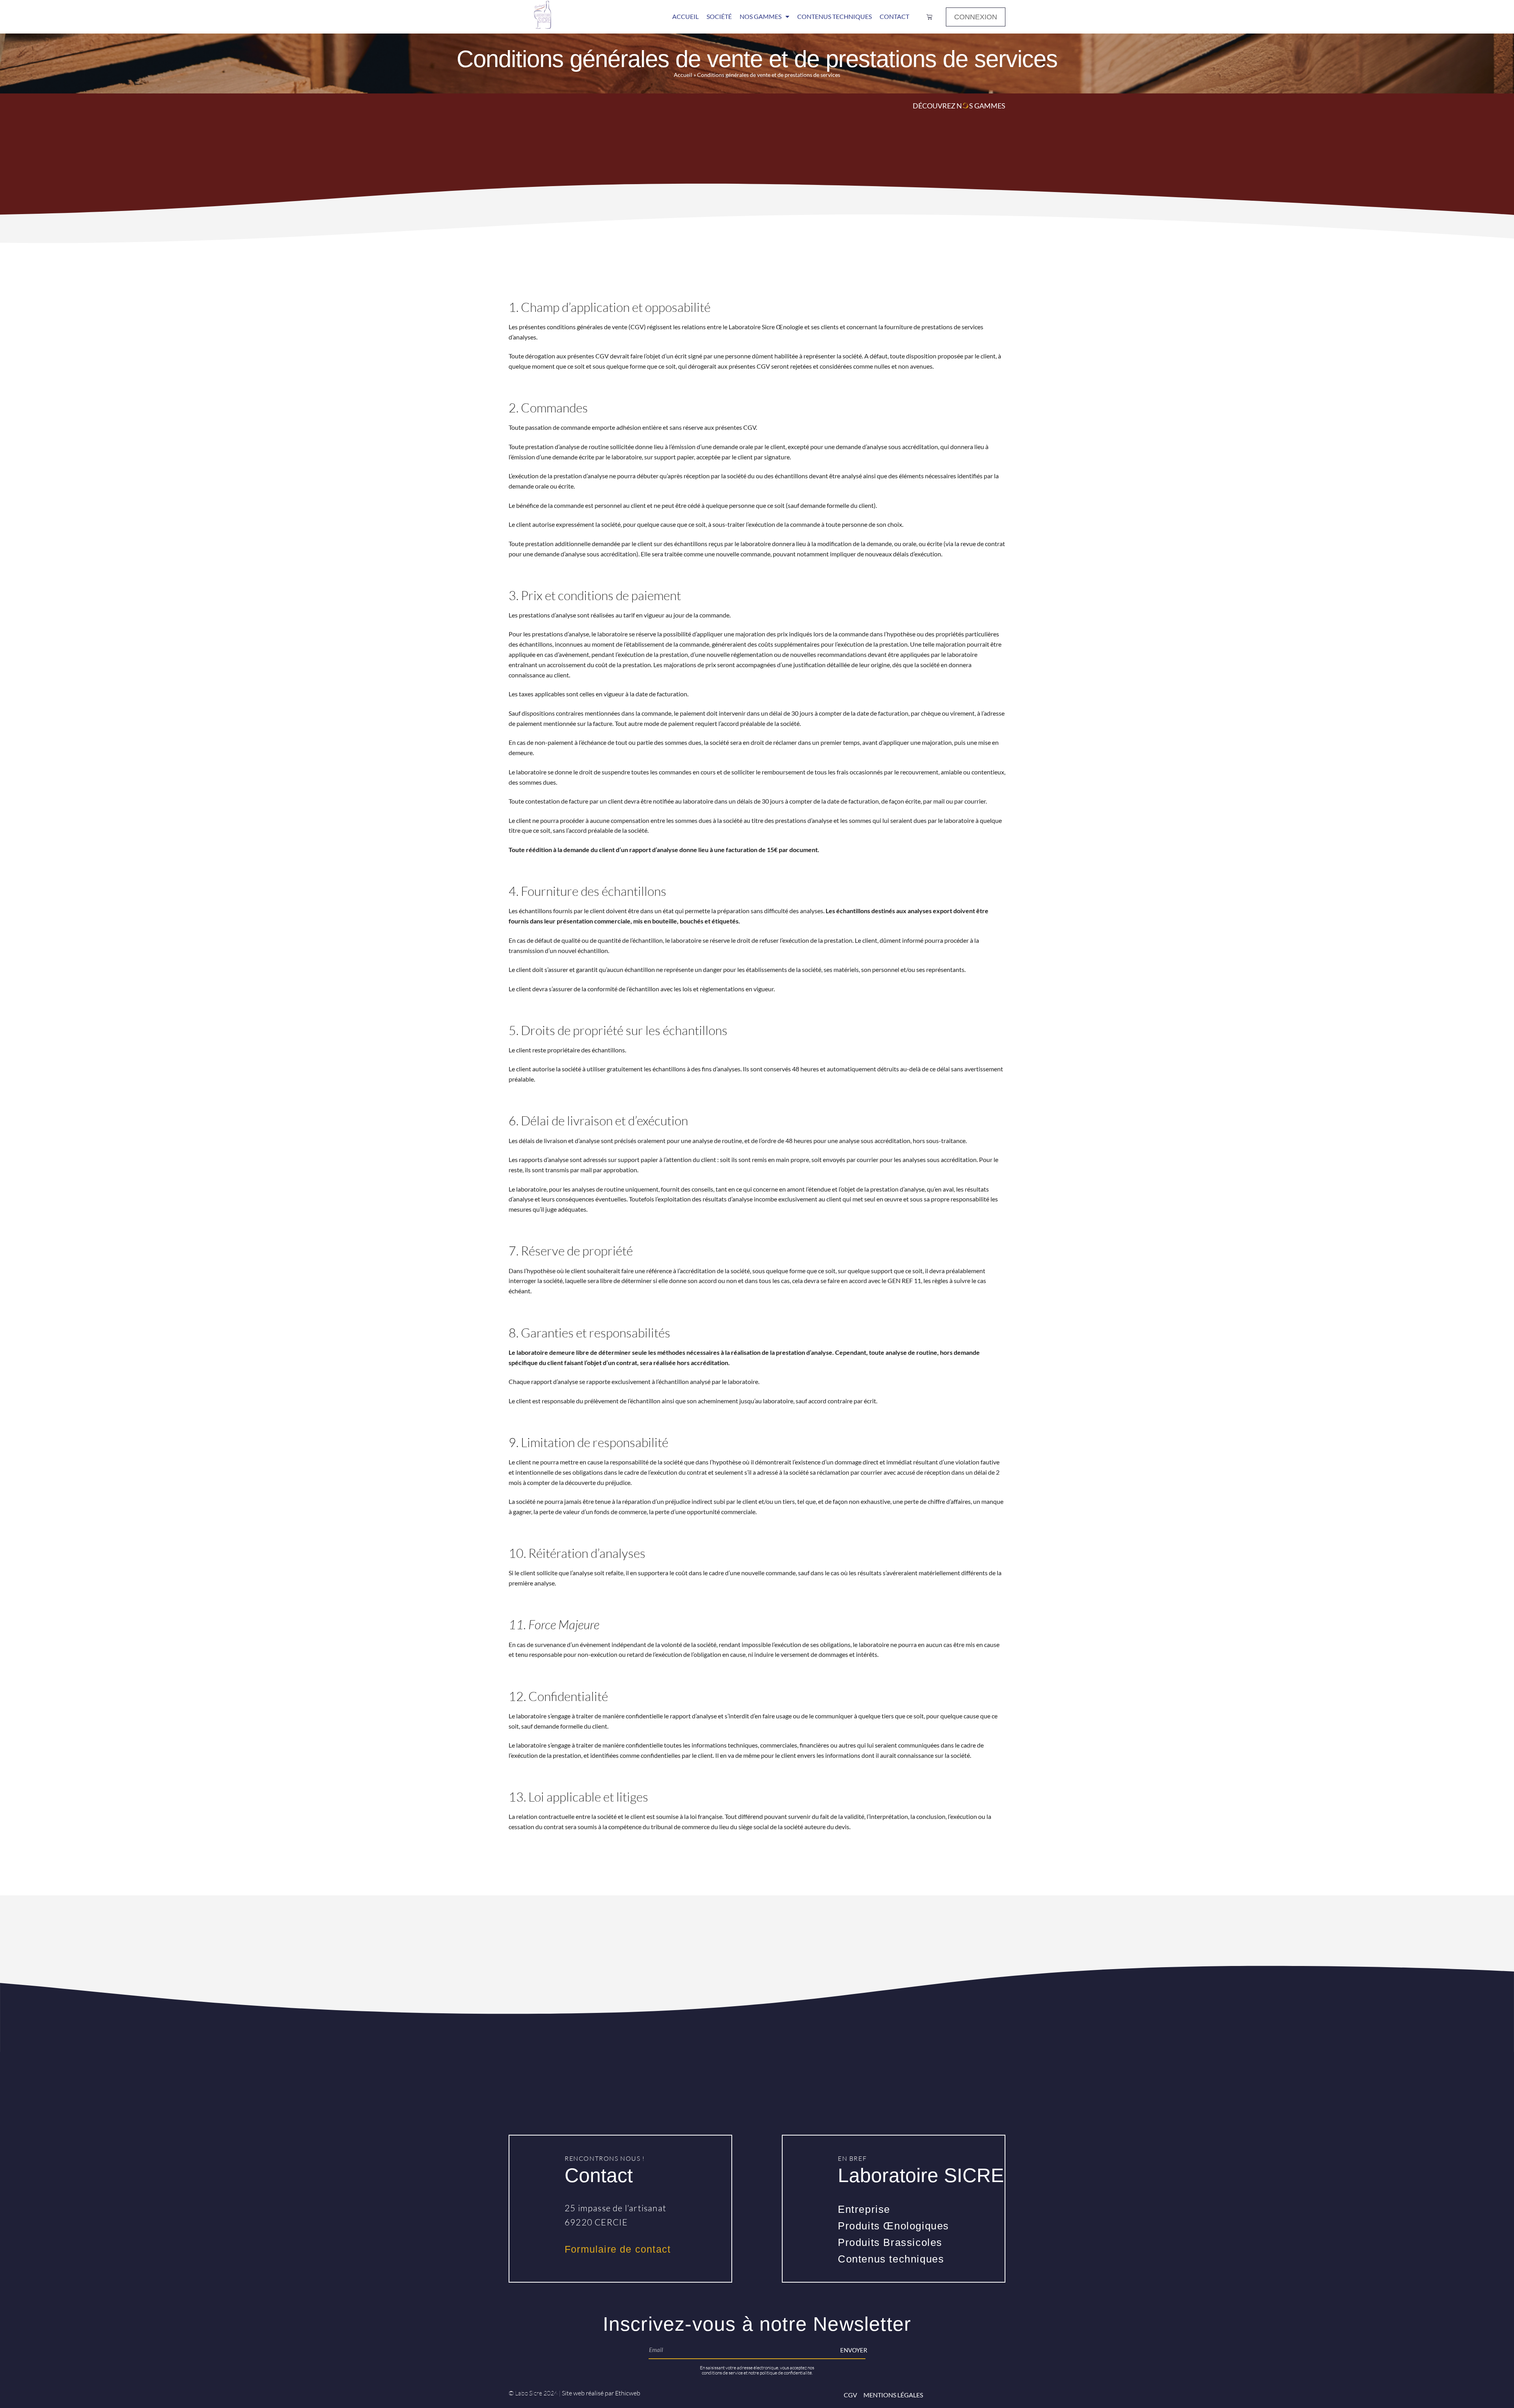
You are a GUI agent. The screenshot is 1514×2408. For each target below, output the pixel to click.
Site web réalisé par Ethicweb (601, 2393)
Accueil (685, 16)
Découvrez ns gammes (959, 106)
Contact (894, 16)
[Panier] (929, 17)
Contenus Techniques (834, 16)
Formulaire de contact (618, 2249)
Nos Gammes (761, 16)
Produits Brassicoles (890, 2242)
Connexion (976, 17)
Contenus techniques (891, 2259)
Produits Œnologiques (893, 2226)
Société (719, 16)
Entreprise (864, 2209)
